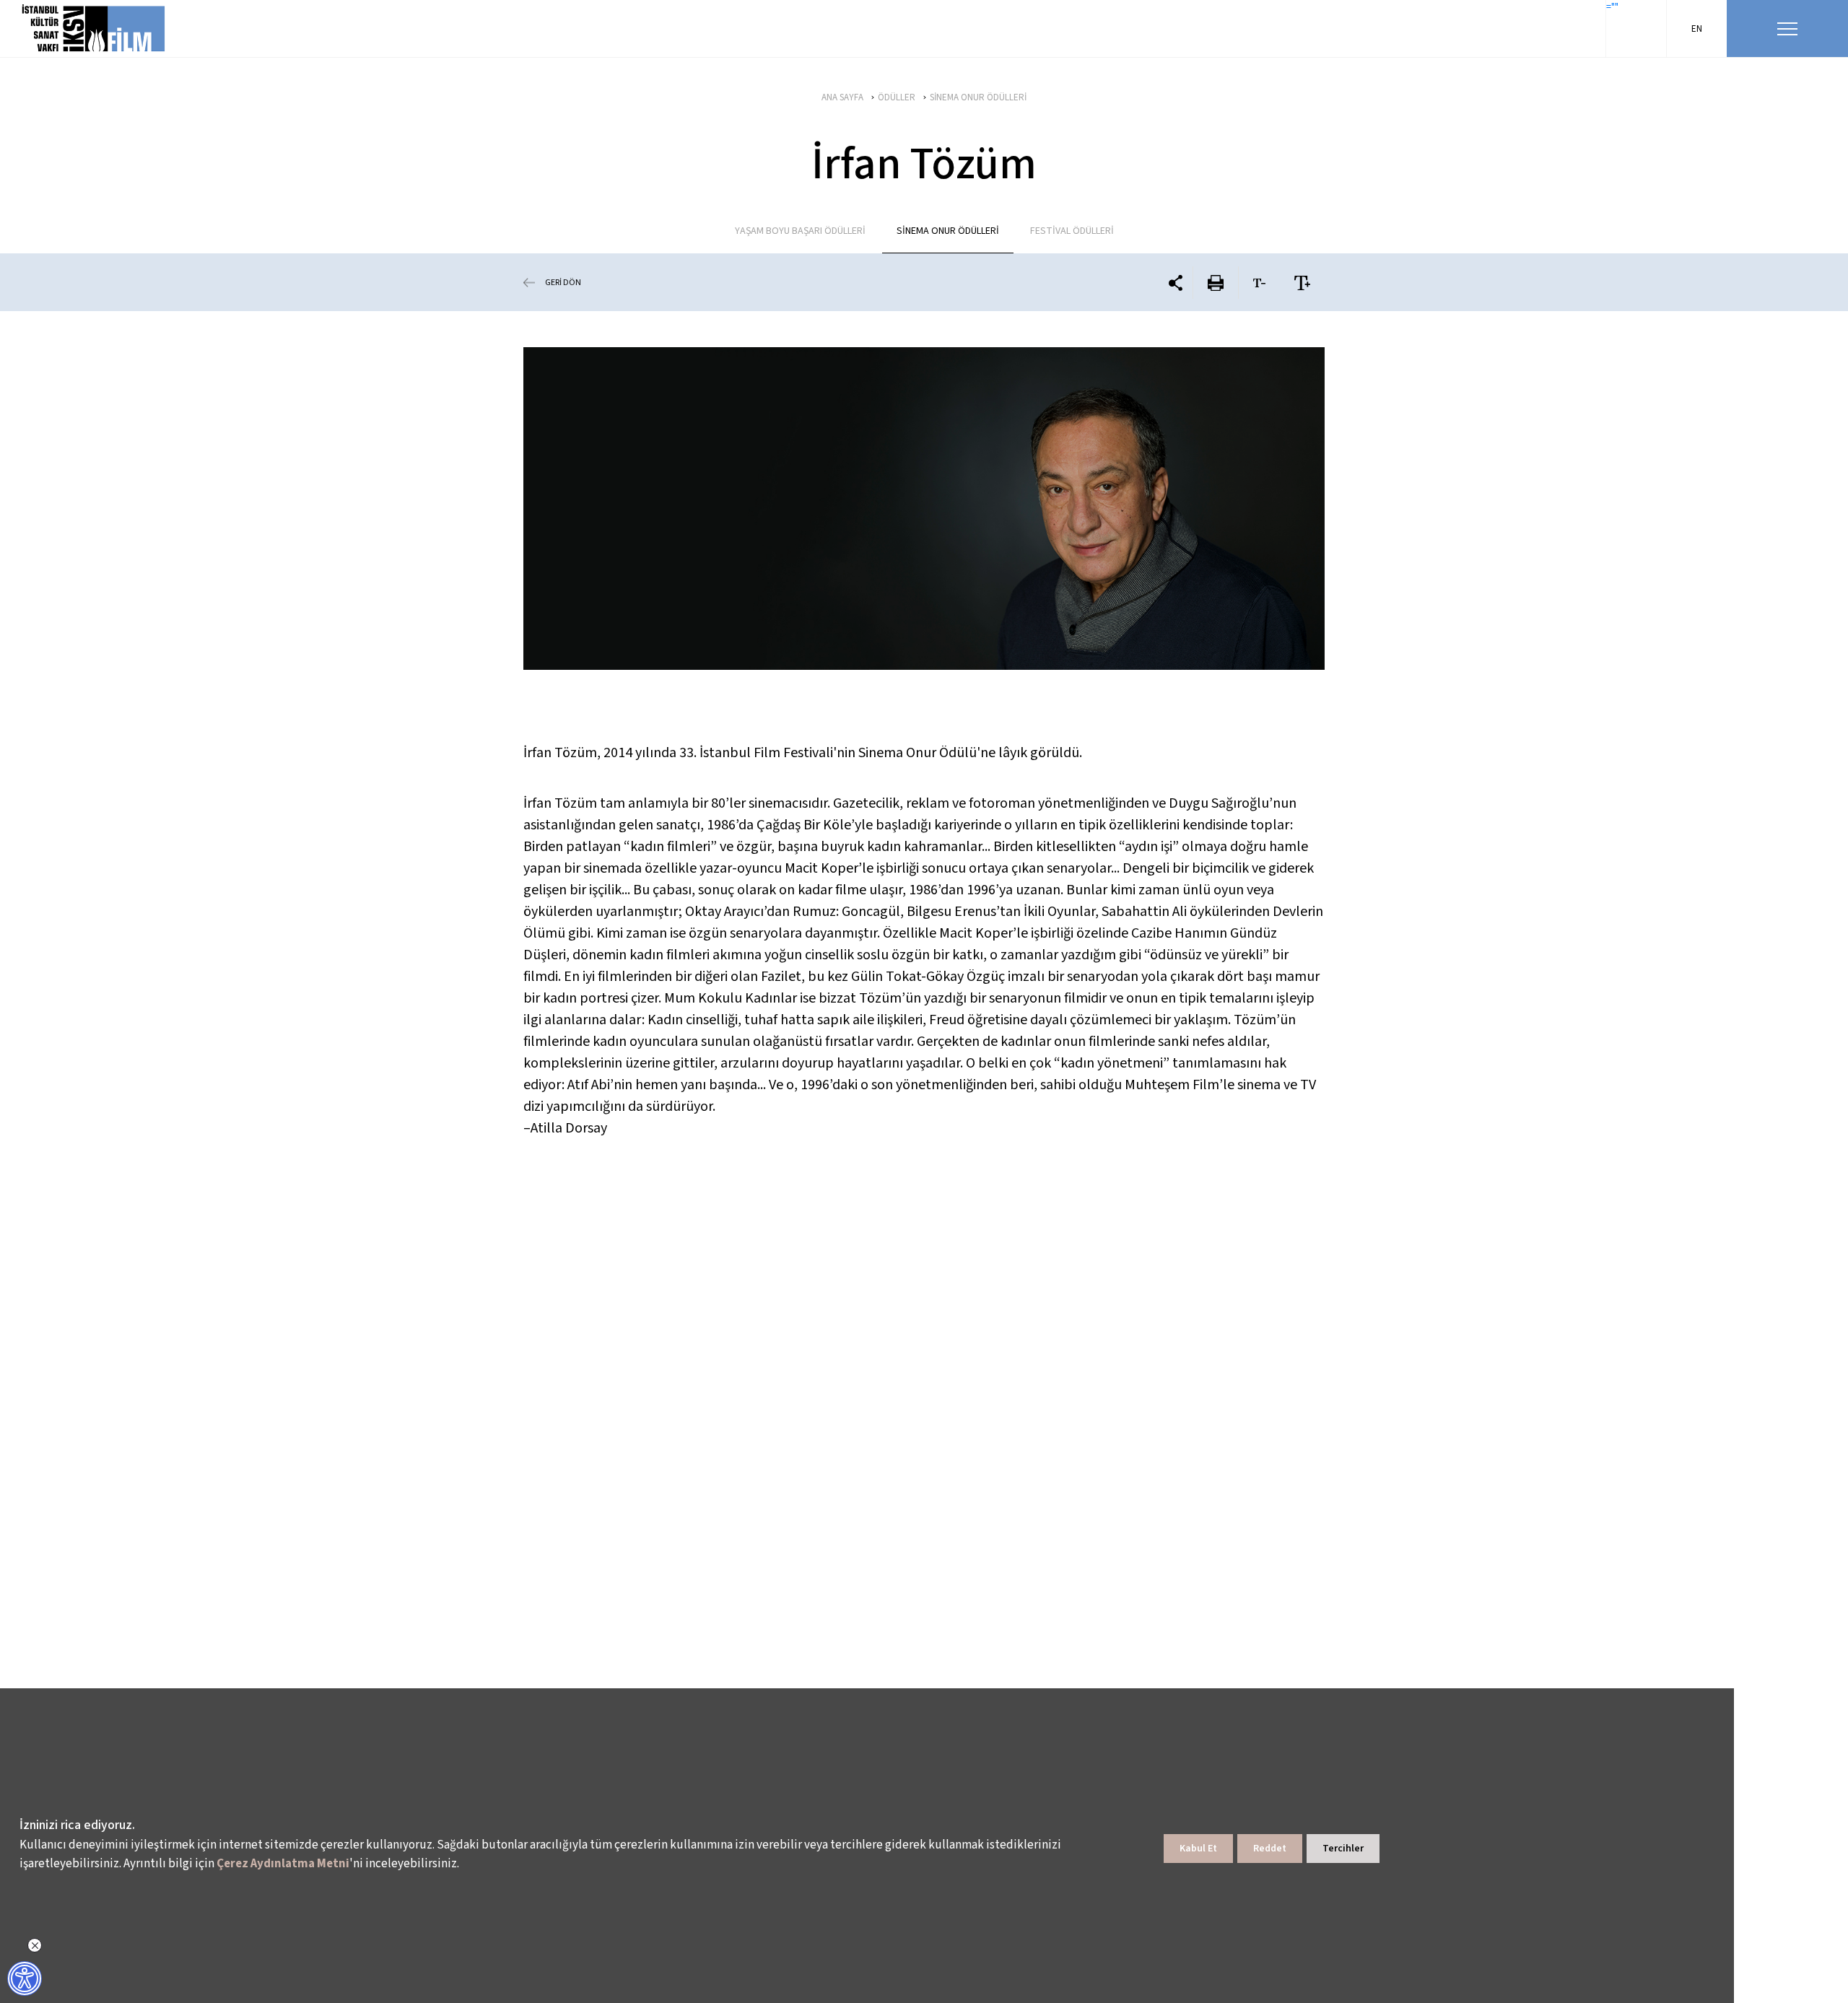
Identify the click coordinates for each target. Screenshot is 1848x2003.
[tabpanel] (924, 509)
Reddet (1270, 1849)
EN (1697, 29)
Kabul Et (1198, 1849)
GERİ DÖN (563, 283)
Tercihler (1343, 1849)
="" (1612, 7)
